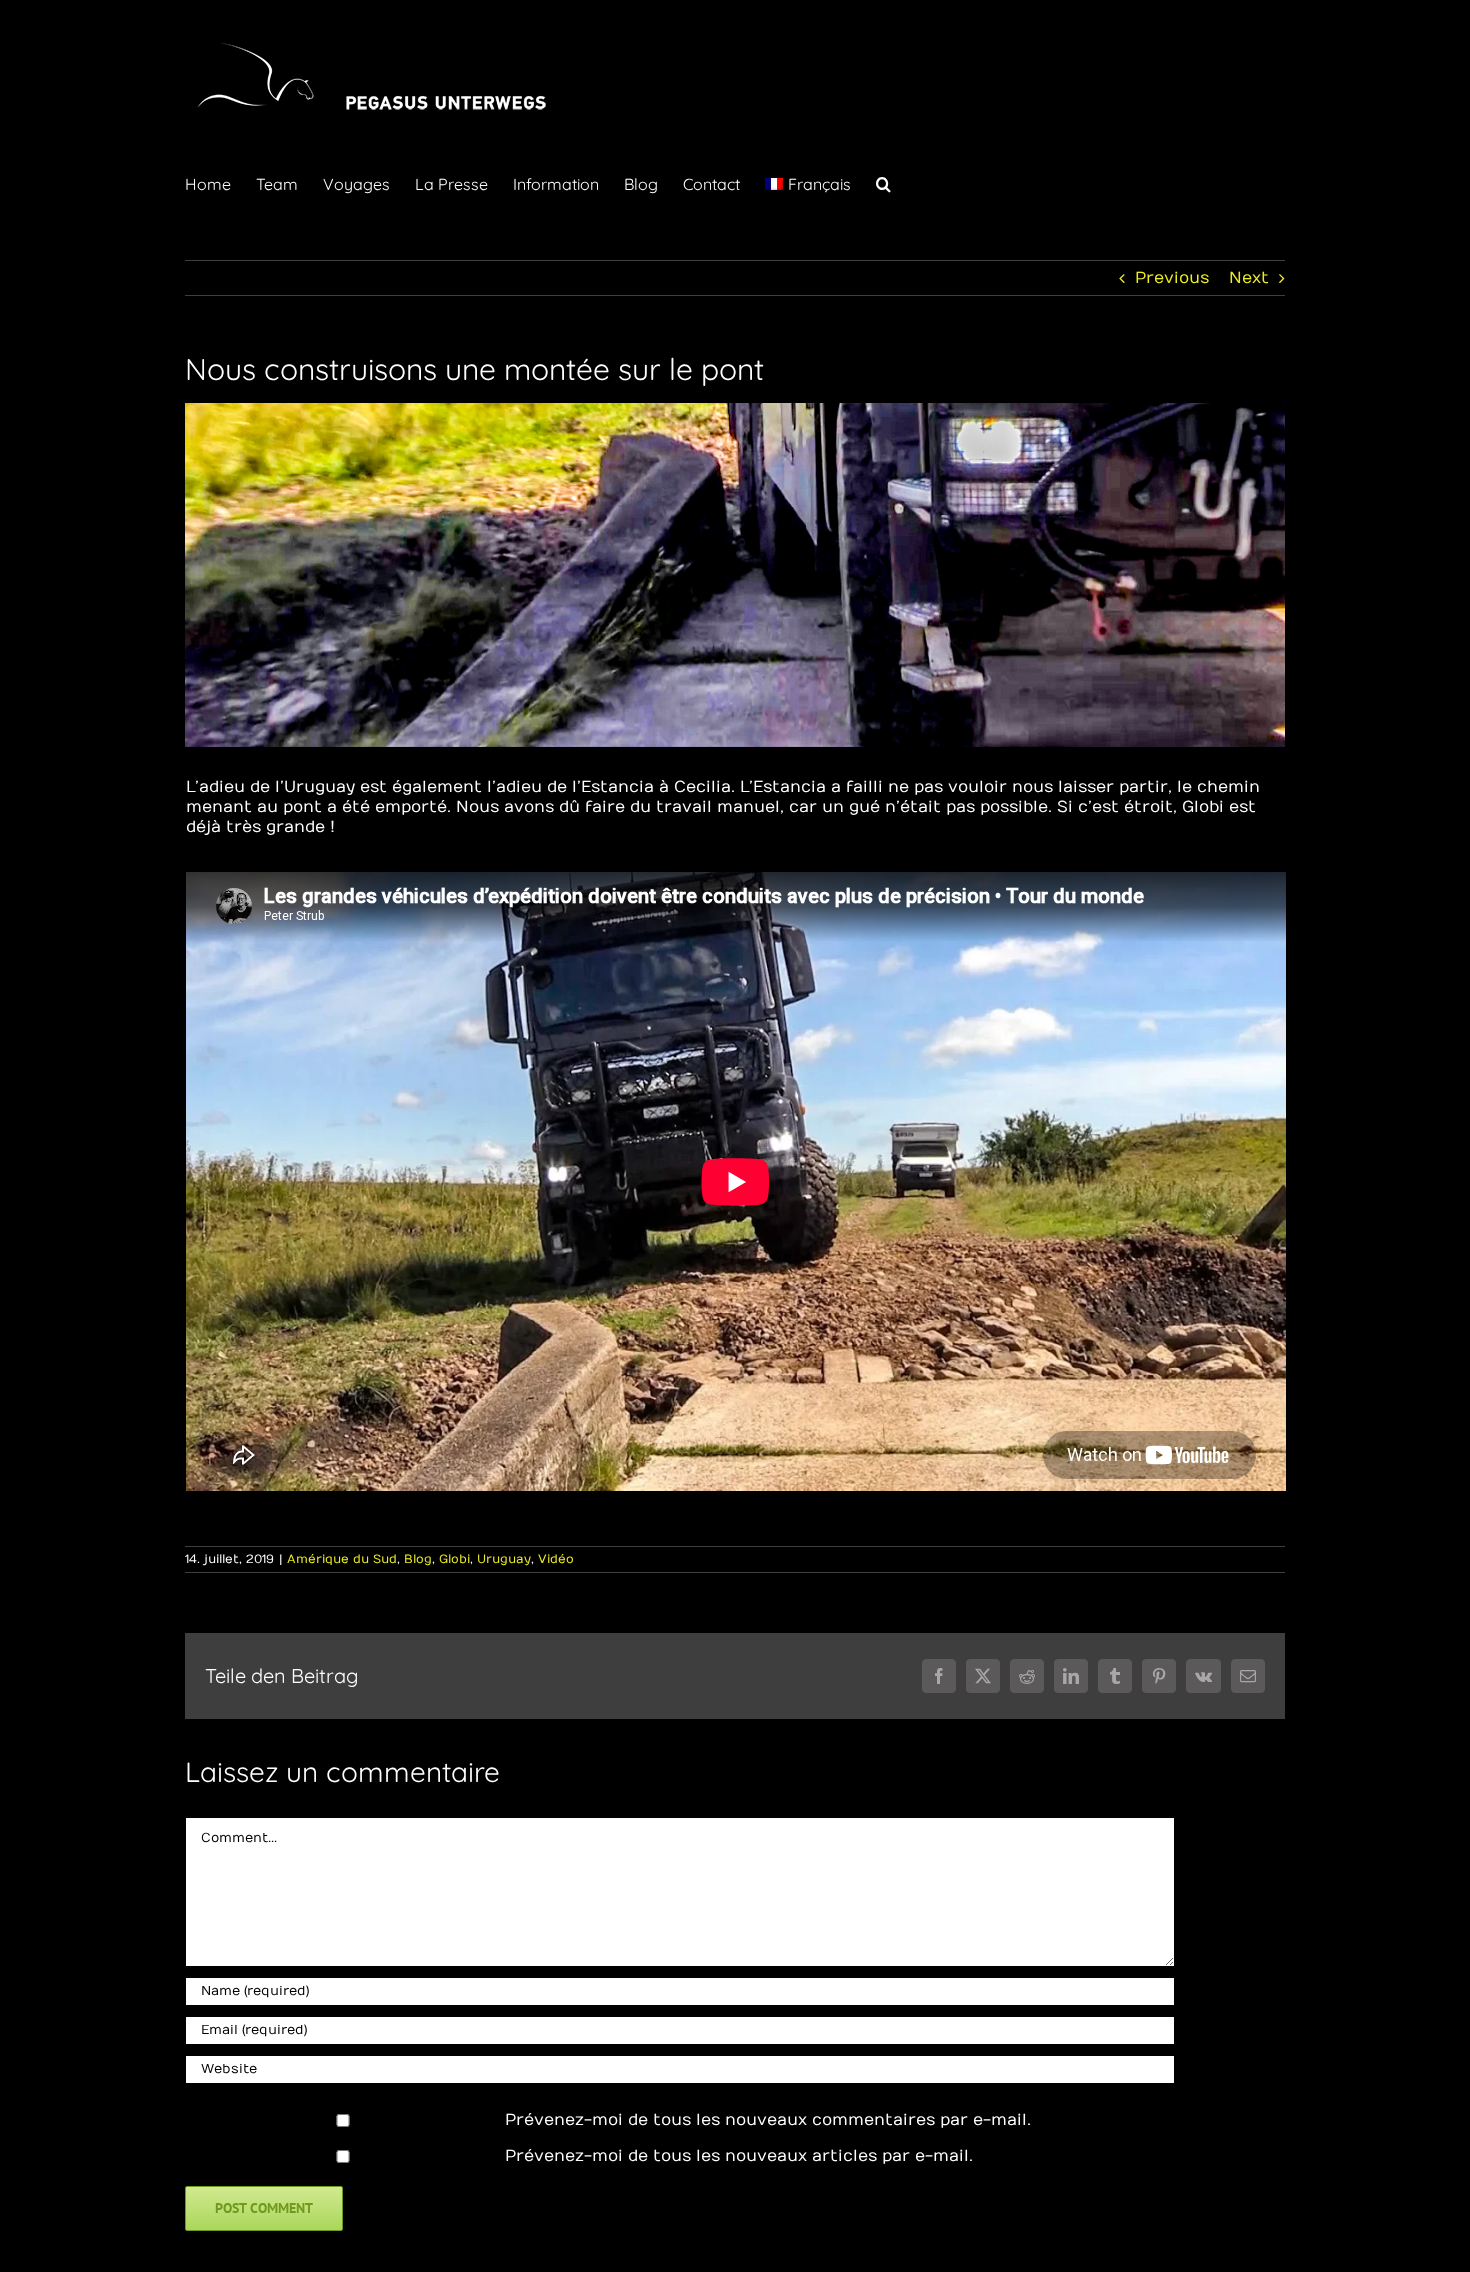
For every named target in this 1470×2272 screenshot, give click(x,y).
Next (1249, 278)
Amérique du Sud (342, 1559)
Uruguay (504, 1559)
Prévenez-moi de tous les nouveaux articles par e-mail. (739, 2156)
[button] (883, 182)
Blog (418, 1559)
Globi (454, 1559)
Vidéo (556, 1559)
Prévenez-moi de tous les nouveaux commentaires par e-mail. (768, 2120)
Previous (1172, 278)
